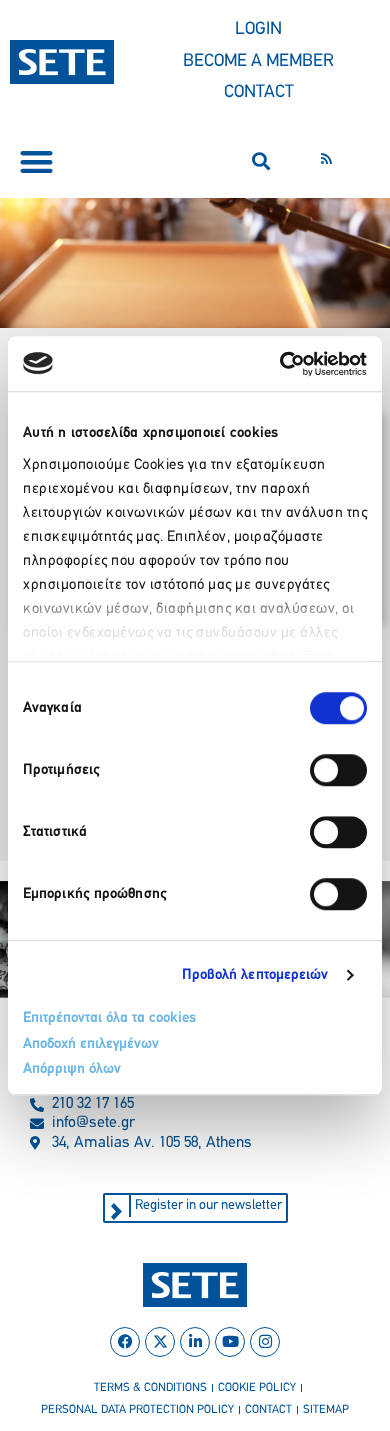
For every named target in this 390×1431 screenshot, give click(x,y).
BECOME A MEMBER (258, 62)
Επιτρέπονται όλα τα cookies (109, 1018)
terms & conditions (150, 1388)
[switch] (338, 770)
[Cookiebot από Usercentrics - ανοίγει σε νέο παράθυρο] (280, 364)
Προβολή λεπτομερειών (255, 975)
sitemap (326, 1410)
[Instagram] (265, 1342)
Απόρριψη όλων (72, 1069)
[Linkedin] (195, 1342)
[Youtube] (230, 1342)
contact (268, 1410)
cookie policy (257, 1388)
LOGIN (258, 30)
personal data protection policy (137, 1410)
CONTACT (259, 93)
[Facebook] (125, 1342)
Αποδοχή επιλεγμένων (91, 1044)
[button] (36, 161)
